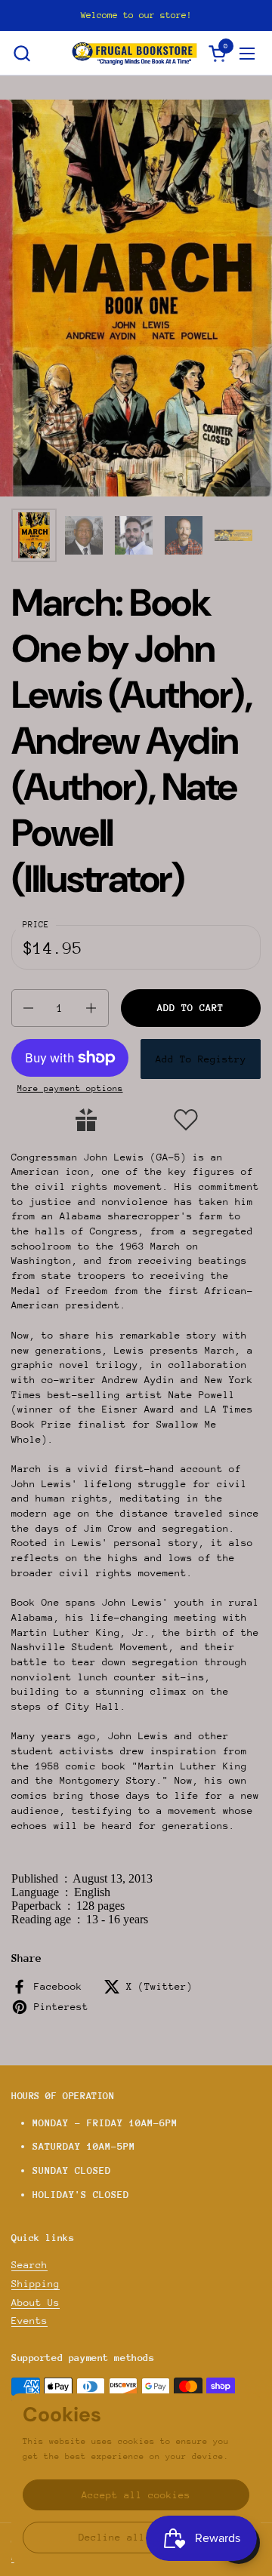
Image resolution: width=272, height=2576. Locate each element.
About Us (36, 2302)
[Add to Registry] (86, 1120)
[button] (22, 53)
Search (29, 2265)
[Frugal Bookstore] (134, 53)
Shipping (36, 2284)
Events (29, 2321)
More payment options (70, 1088)
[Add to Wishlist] (186, 1120)
